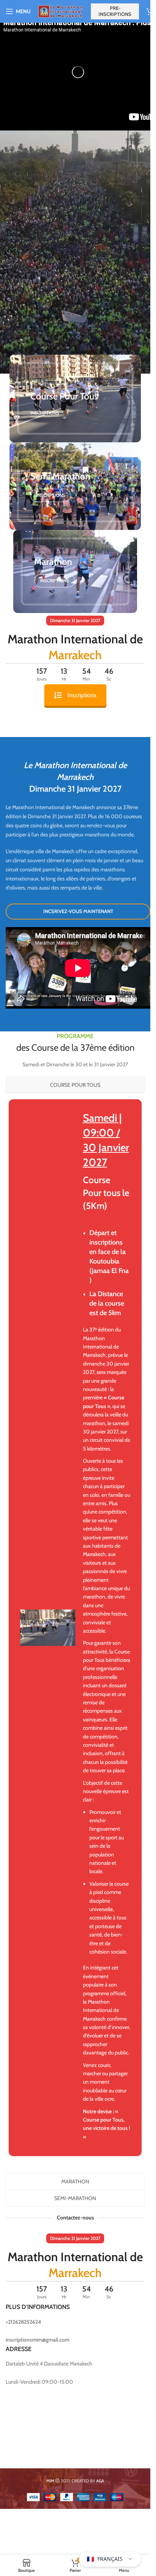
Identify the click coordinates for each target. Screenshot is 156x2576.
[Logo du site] (61, 11)
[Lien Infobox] (75, 1628)
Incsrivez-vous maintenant (78, 911)
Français (105, 2559)
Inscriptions (82, 695)
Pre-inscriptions (115, 11)
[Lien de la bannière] (75, 398)
